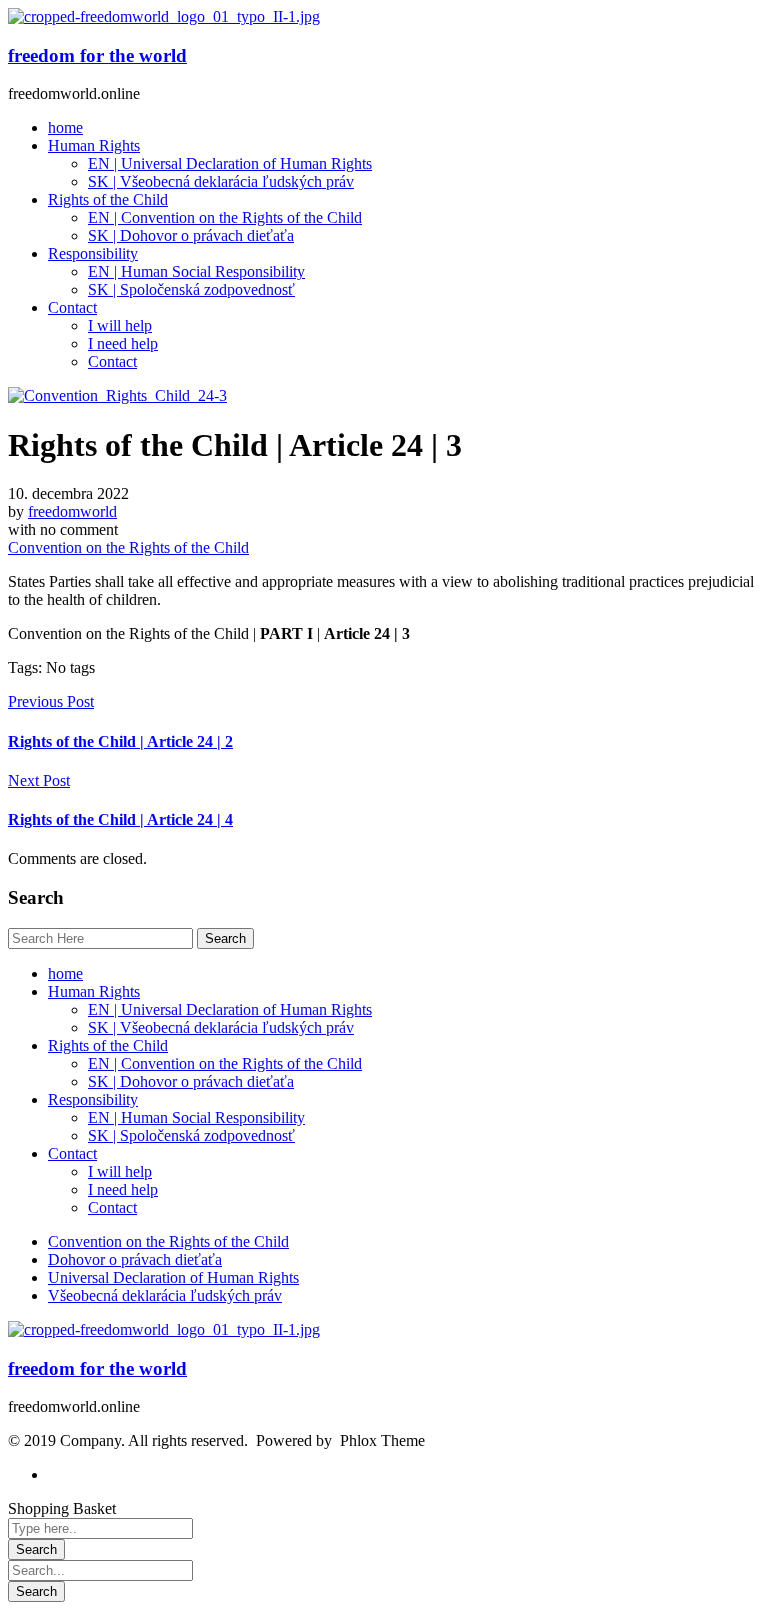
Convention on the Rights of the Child (128, 547)
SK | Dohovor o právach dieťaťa (191, 1081)
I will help (120, 1171)
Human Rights (94, 991)
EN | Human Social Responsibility (196, 1117)
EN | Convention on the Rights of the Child (225, 1063)
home (65, 973)
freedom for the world (97, 55)
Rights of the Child (108, 1045)
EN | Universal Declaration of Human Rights (230, 1009)
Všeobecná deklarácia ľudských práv (165, 1295)
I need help (123, 1189)
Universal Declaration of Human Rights (173, 1277)
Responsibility (93, 1099)
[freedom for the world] (164, 16)
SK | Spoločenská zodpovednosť (191, 1135)
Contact (72, 1153)
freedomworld (72, 511)
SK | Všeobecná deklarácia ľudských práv (221, 1027)
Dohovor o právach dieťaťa (135, 1259)
